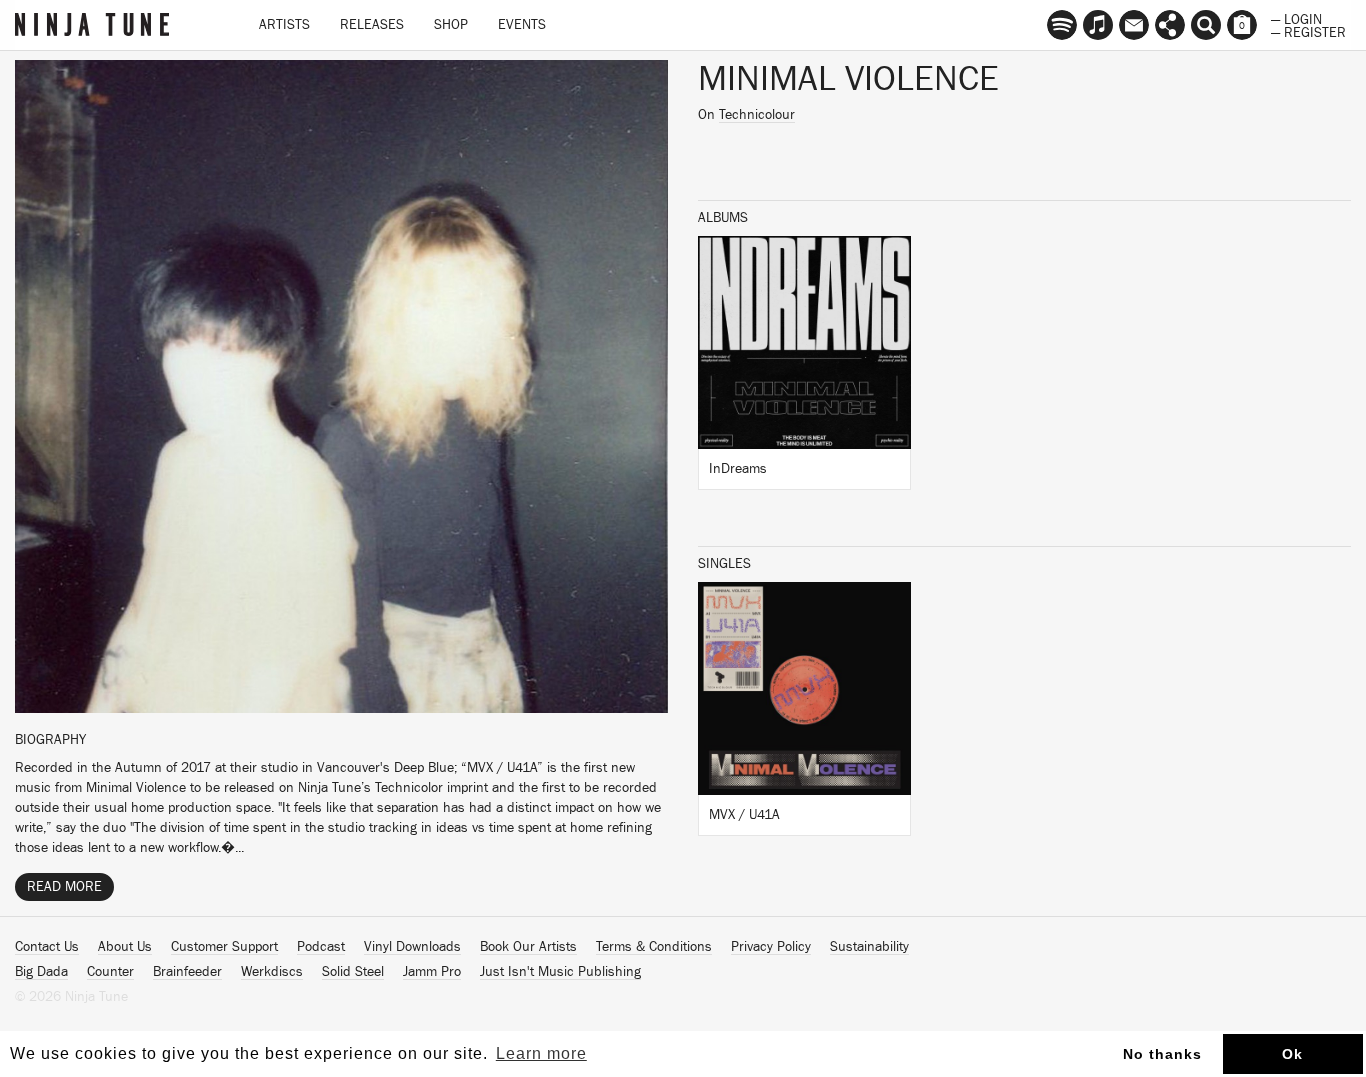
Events (522, 25)
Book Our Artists (528, 947)
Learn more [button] (541, 1053)
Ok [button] (1292, 1054)
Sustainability (869, 947)
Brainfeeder (187, 972)
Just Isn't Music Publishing (560, 972)
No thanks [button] (1162, 1054)
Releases (372, 25)
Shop (451, 25)
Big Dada (41, 972)
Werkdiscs (272, 972)
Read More (64, 887)
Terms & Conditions (654, 947)
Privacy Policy (771, 947)
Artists (284, 25)
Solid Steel (353, 972)
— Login (1296, 18)
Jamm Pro (432, 972)
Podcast (321, 947)
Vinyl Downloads (412, 947)
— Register (1308, 31)
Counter (110, 972)
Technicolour (757, 115)
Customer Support (224, 947)
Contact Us (47, 947)
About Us (125, 947)
